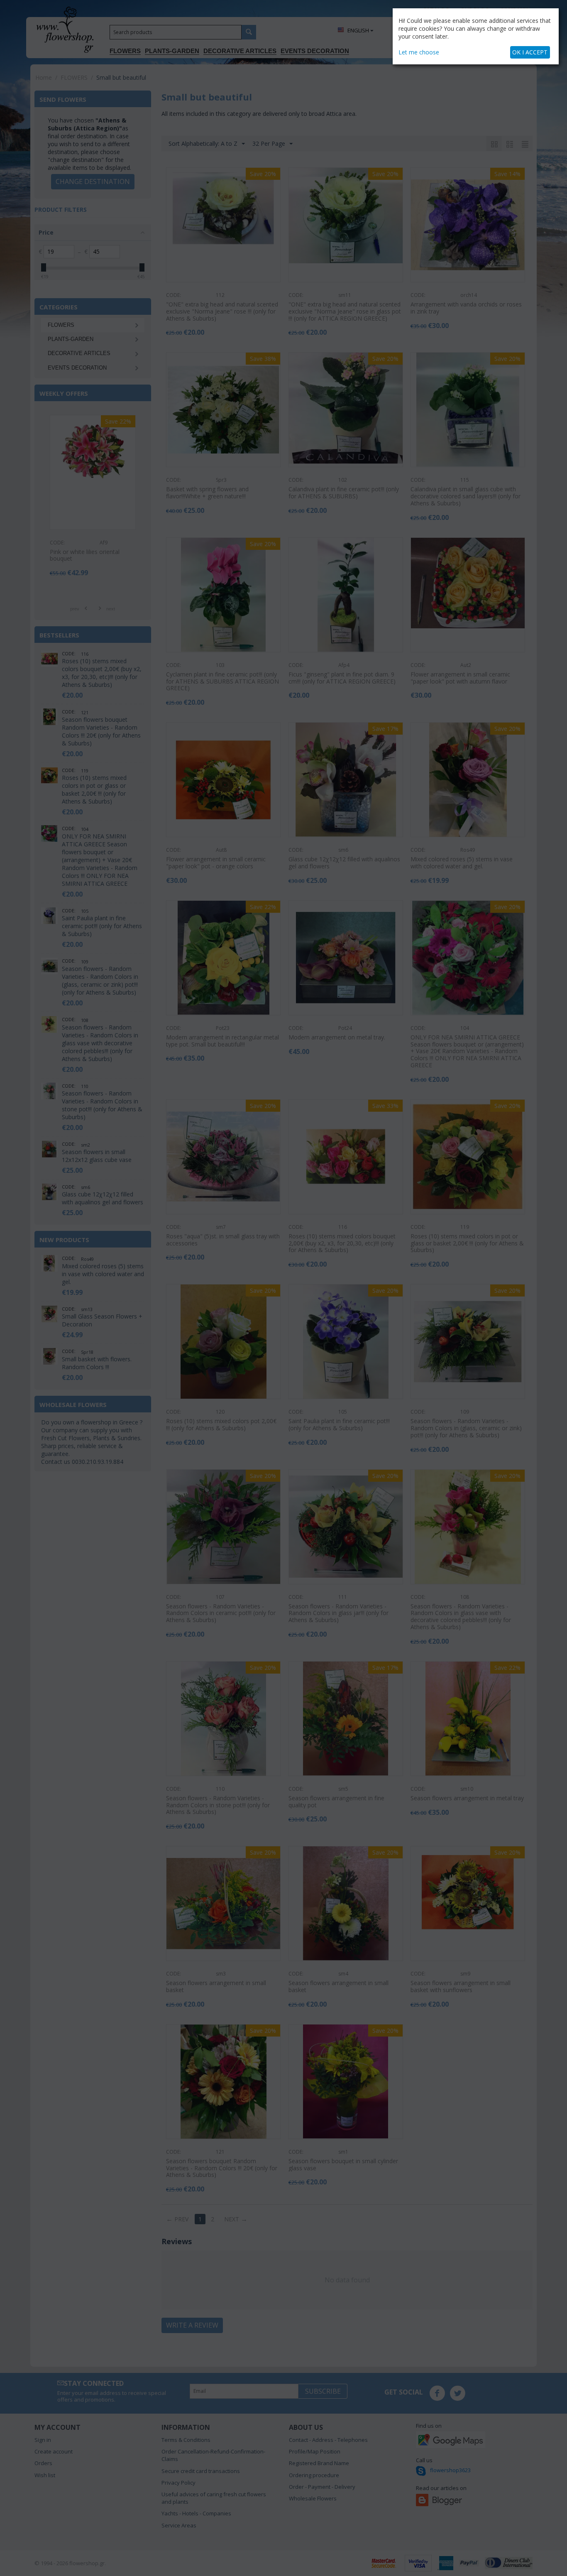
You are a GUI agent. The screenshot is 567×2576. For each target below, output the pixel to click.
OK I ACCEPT (530, 52)
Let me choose (419, 52)
